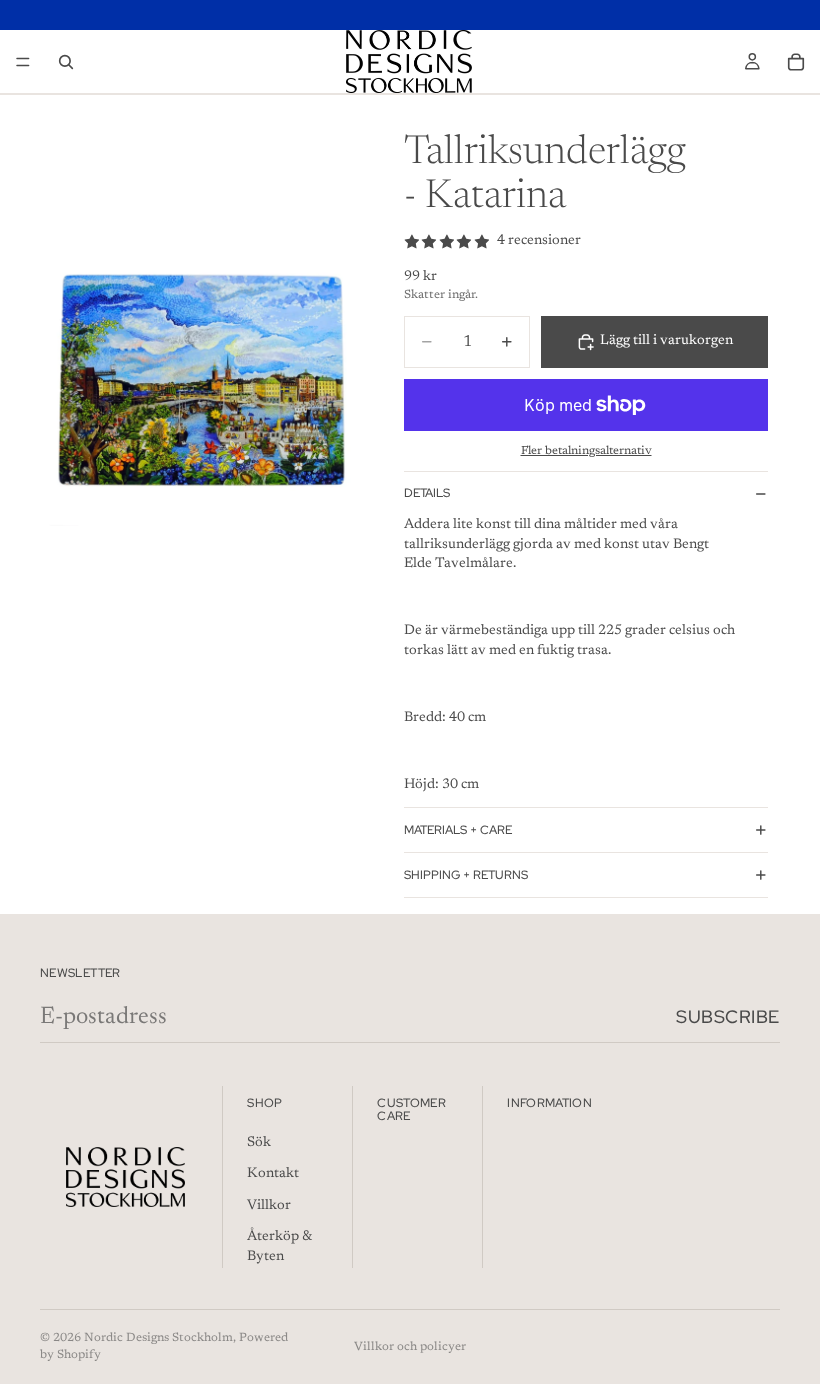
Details (427, 493)
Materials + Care (458, 830)
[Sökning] (66, 62)
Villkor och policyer (410, 1347)
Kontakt (273, 1174)
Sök (259, 1142)
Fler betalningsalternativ (586, 451)
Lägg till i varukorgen (666, 341)
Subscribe (728, 1016)
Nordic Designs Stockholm (158, 1338)
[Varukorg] (796, 62)
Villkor (269, 1206)
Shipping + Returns (466, 875)
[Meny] (23, 62)
